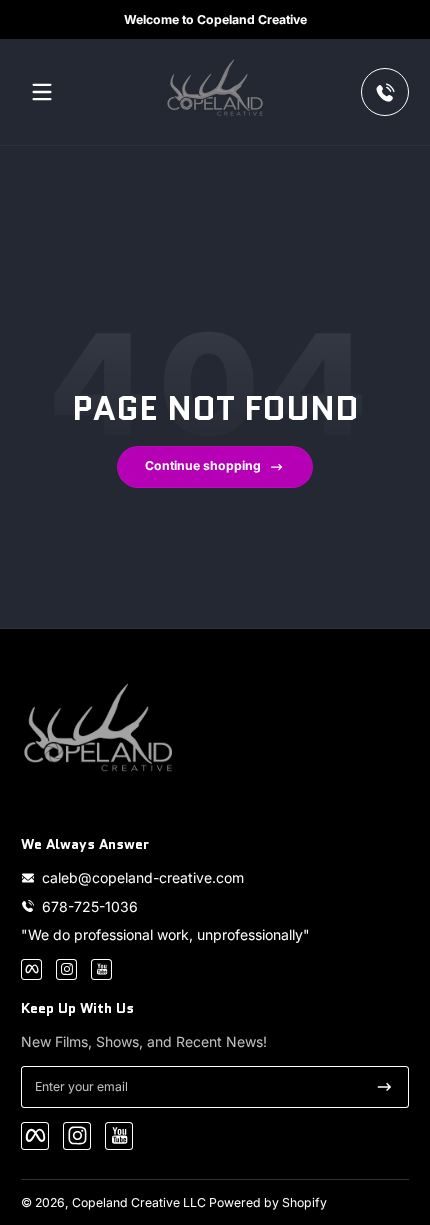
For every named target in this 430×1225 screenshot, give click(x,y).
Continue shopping (203, 465)
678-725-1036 (90, 906)
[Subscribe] (384, 1087)
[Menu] (42, 92)
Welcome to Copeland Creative (215, 19)
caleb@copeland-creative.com (143, 877)
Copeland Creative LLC (139, 1202)
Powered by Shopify (268, 1202)
